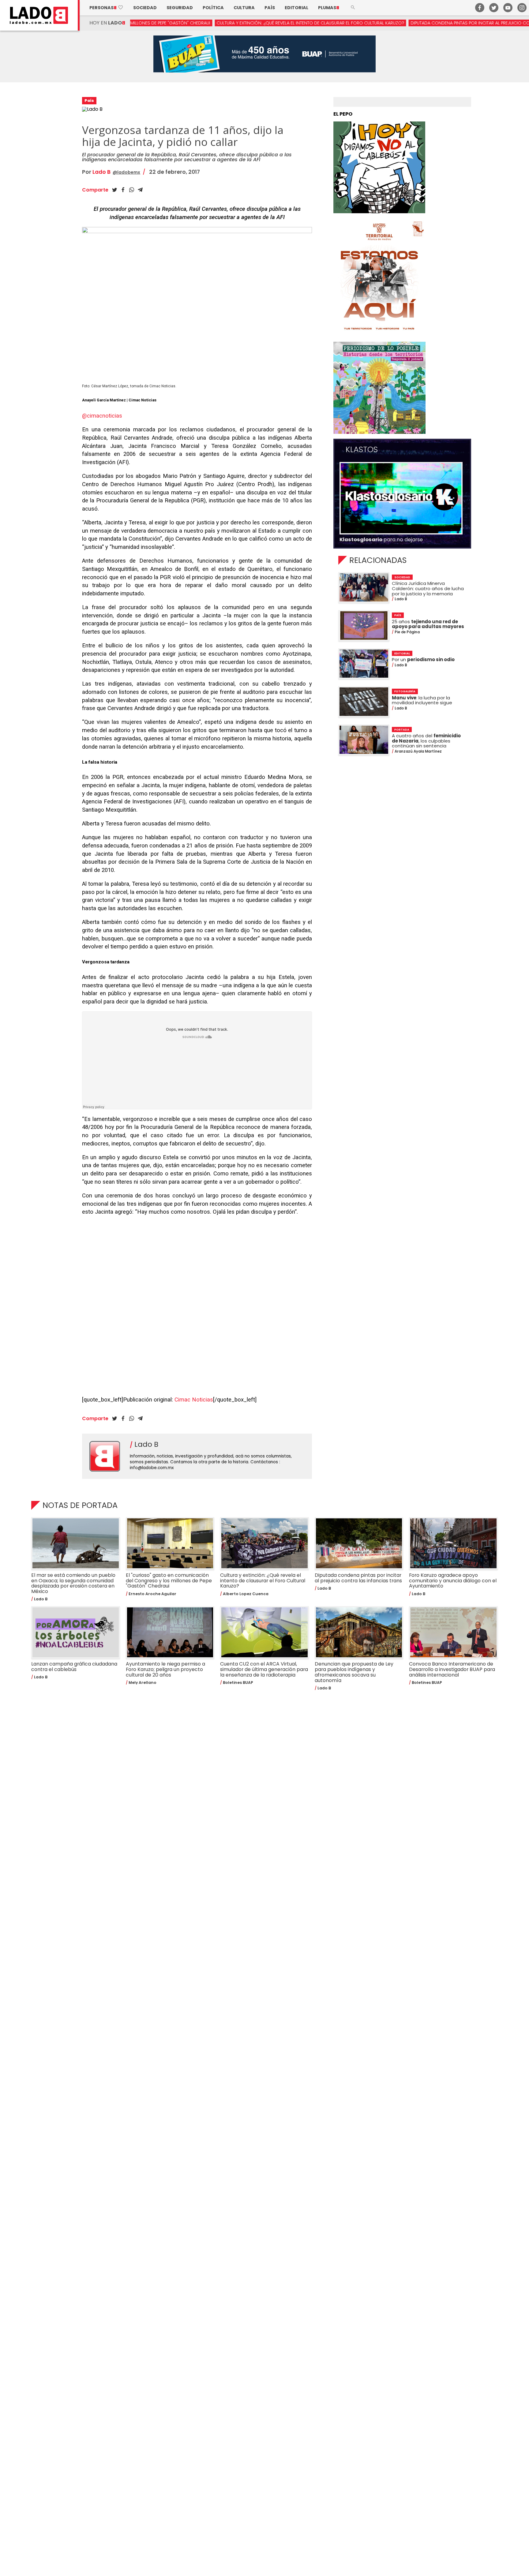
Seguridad (180, 8)
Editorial (296, 8)
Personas (106, 8)
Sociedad (145, 8)
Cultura (244, 8)
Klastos (362, 450)
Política (213, 8)
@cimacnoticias (102, 416)
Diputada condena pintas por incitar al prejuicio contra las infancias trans (392, 23)
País (270, 8)
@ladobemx (126, 172)
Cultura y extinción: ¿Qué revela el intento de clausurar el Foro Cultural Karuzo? (204, 23)
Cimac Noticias (194, 1400)
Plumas (329, 8)
